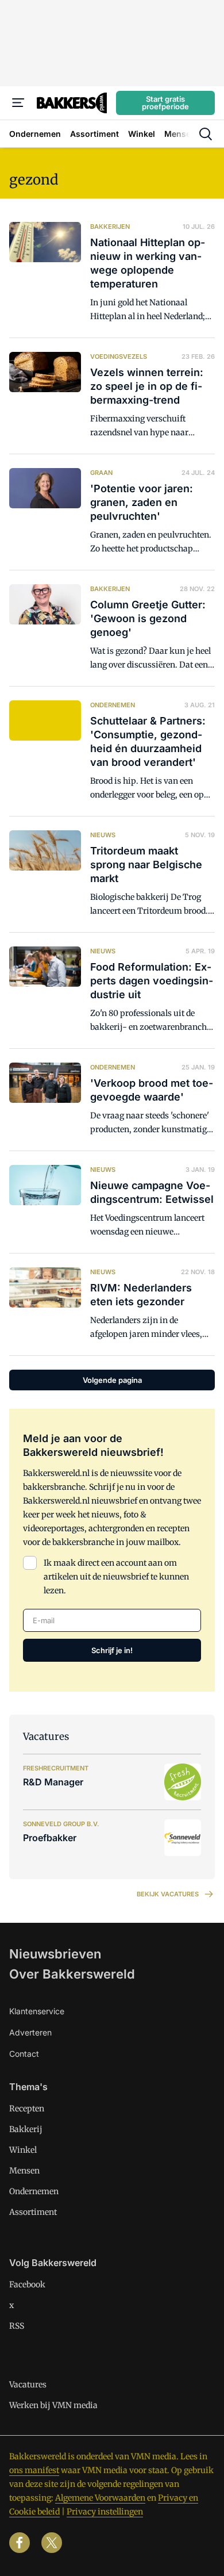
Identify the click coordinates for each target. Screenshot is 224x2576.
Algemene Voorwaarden (100, 2498)
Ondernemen (34, 2191)
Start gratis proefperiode (165, 103)
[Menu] (18, 103)
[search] (206, 134)
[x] (52, 2543)
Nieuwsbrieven (55, 1954)
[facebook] (20, 2543)
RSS (17, 2326)
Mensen (24, 2171)
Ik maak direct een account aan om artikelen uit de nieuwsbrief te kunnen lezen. (116, 1577)
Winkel (23, 2150)
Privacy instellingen (105, 2512)
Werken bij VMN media (53, 2405)
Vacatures (28, 2385)
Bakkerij (26, 2129)
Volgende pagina (112, 1380)
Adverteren (30, 2032)
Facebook (27, 2284)
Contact (24, 2054)
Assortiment (33, 2212)
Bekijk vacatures (168, 1894)
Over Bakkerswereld (72, 1974)
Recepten (27, 2109)
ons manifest (34, 2470)
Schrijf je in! (112, 1650)
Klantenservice (37, 2011)
